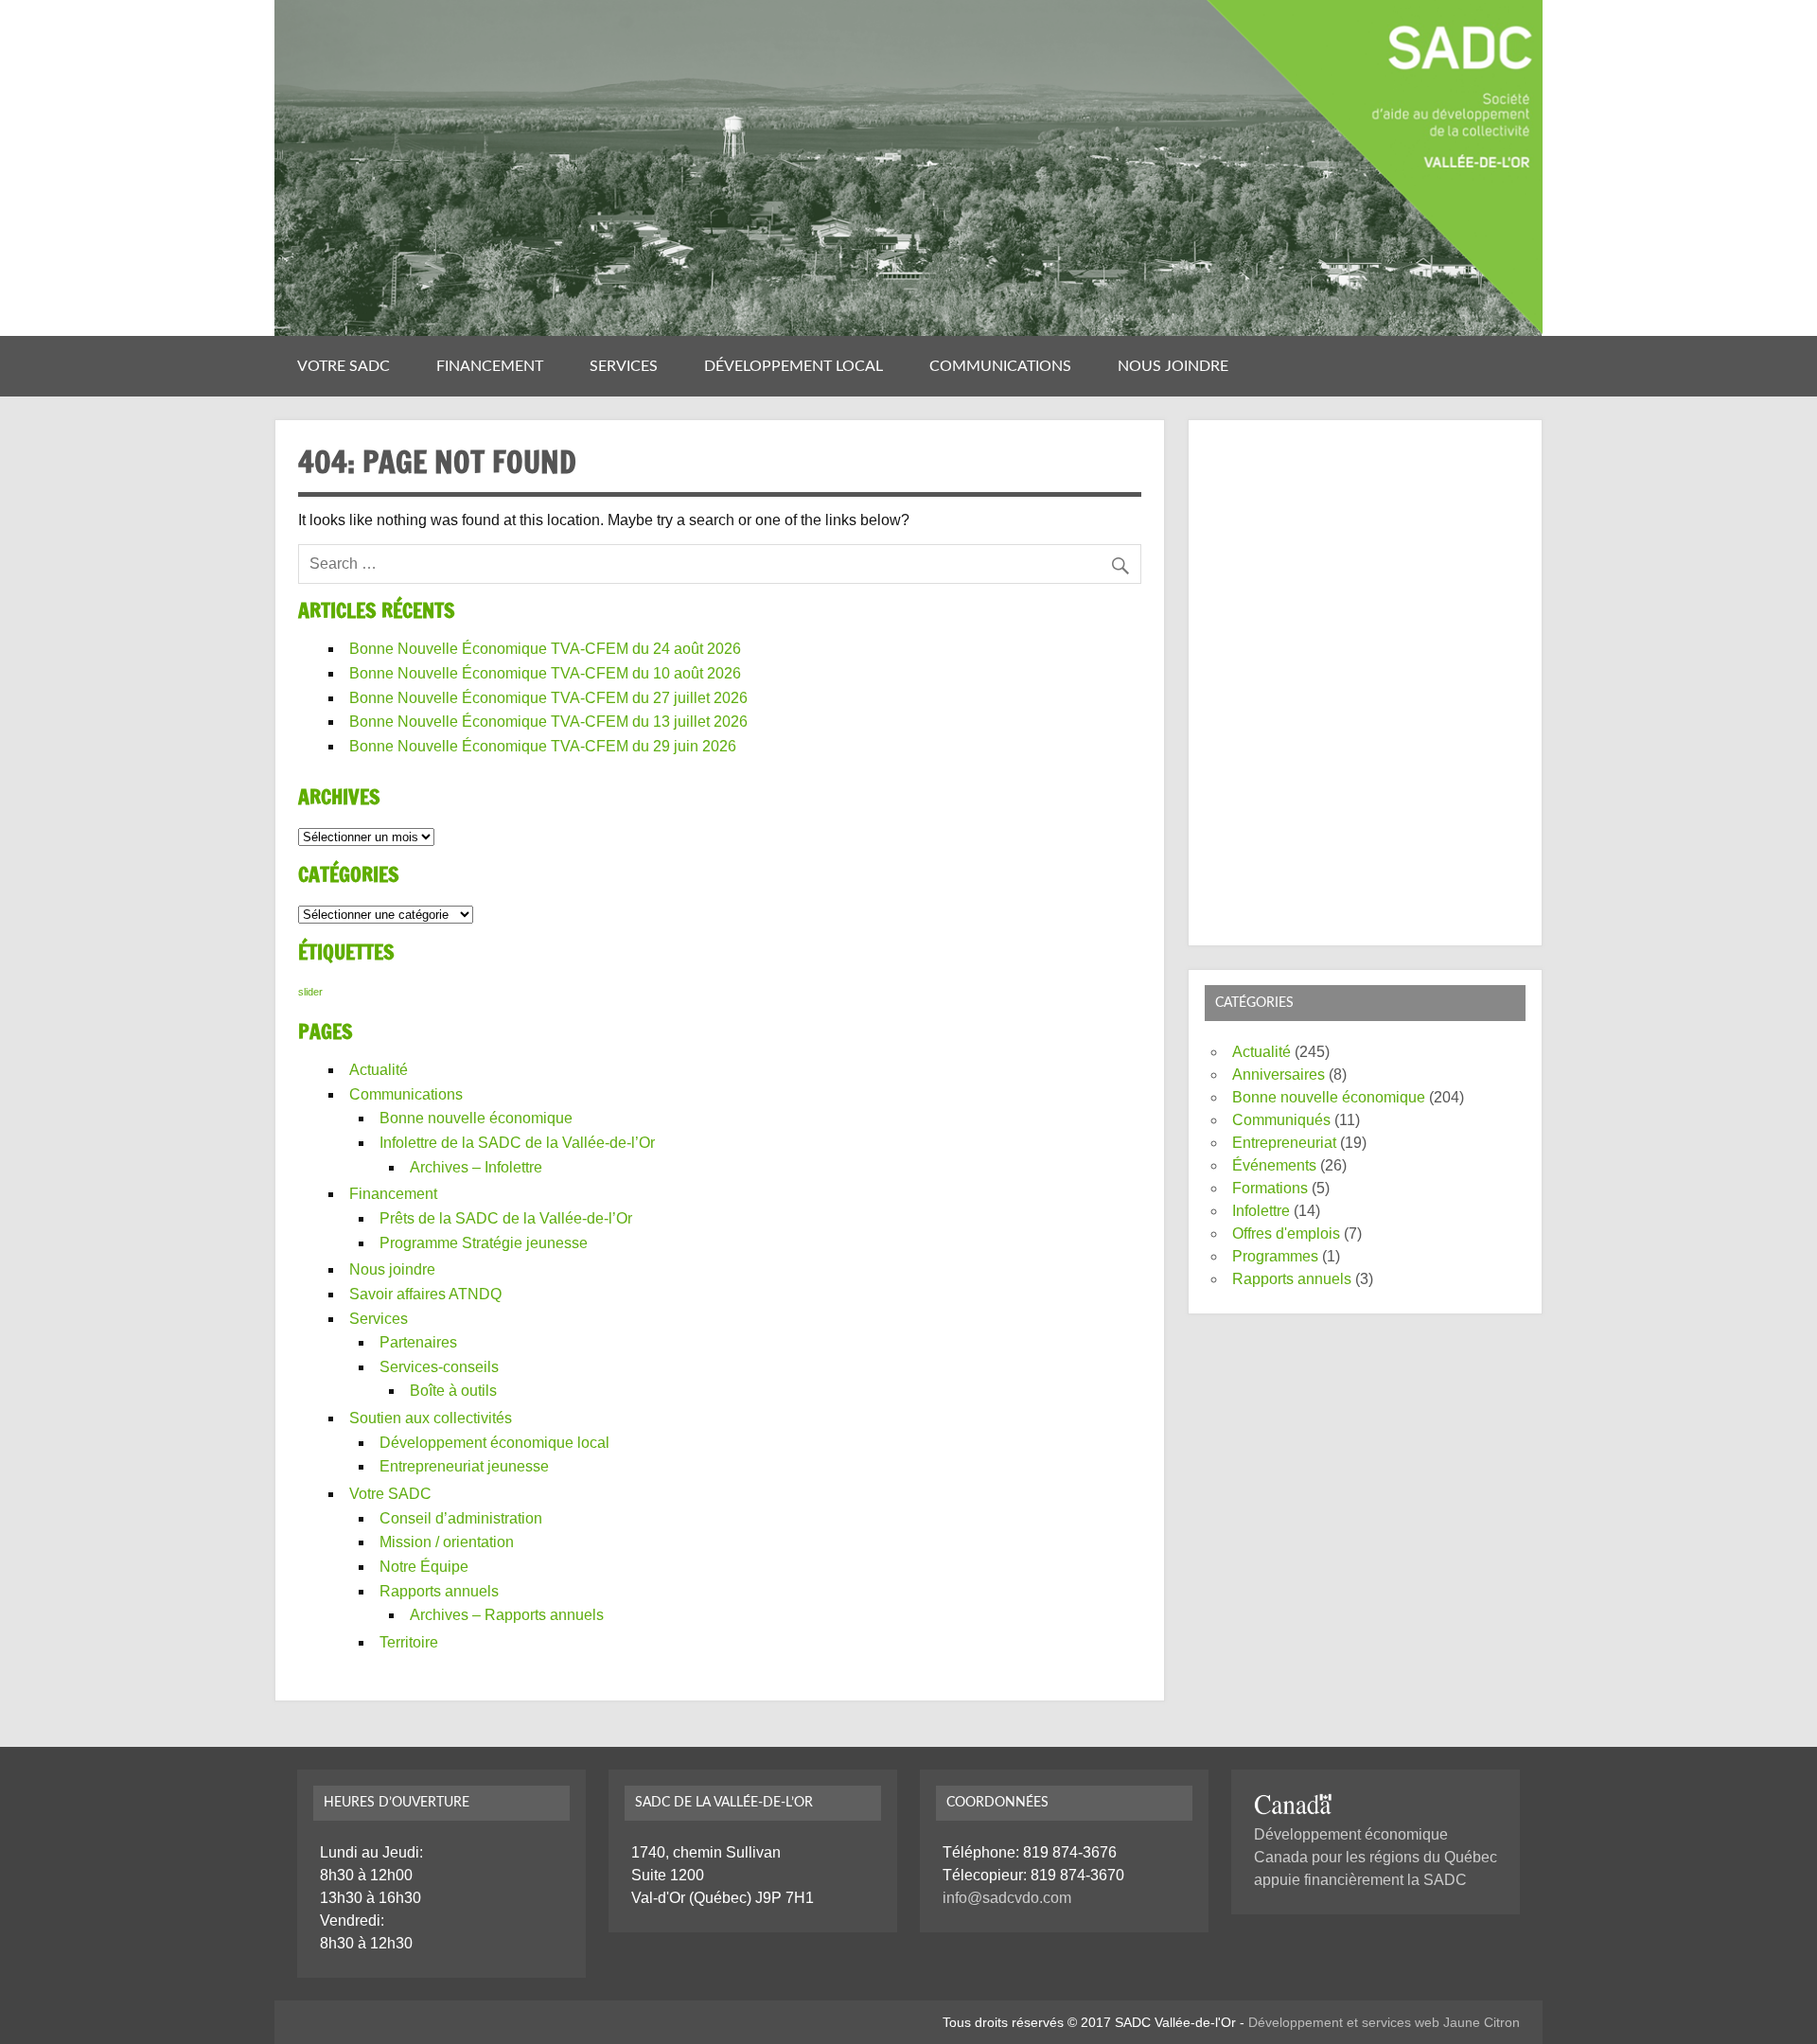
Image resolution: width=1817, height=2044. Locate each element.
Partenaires (418, 1342)
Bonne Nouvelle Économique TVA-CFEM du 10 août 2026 (545, 673)
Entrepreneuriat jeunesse (464, 1466)
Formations (1270, 1188)
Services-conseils (439, 1367)
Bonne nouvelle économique (476, 1118)
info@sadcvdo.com (1007, 1898)
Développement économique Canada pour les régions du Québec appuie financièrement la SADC (1376, 1857)
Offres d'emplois (1286, 1233)
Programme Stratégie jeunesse (484, 1243)
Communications (1000, 366)
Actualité (379, 1070)
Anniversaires (1279, 1075)
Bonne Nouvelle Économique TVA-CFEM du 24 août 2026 (545, 649)
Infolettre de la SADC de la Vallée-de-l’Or (517, 1143)
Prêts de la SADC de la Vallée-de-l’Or (506, 1218)
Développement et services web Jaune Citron (1384, 2022)
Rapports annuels (439, 1591)
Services (624, 366)
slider (310, 992)
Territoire (409, 1642)
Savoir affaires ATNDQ (425, 1294)
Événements (1274, 1165)
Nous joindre (1173, 366)
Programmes (1275, 1256)
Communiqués (1281, 1120)
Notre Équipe (424, 1567)
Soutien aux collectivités (431, 1418)
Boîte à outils (453, 1391)
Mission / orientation (447, 1542)
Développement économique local (494, 1443)
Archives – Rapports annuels (507, 1615)
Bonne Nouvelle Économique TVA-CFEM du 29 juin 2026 (543, 746)
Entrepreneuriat (1284, 1143)
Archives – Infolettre (476, 1167)
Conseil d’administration (461, 1518)
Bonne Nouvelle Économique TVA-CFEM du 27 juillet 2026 (548, 698)
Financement (490, 366)
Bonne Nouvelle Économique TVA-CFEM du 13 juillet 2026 (548, 722)
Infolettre (1261, 1211)
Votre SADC (344, 366)
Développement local (794, 366)
